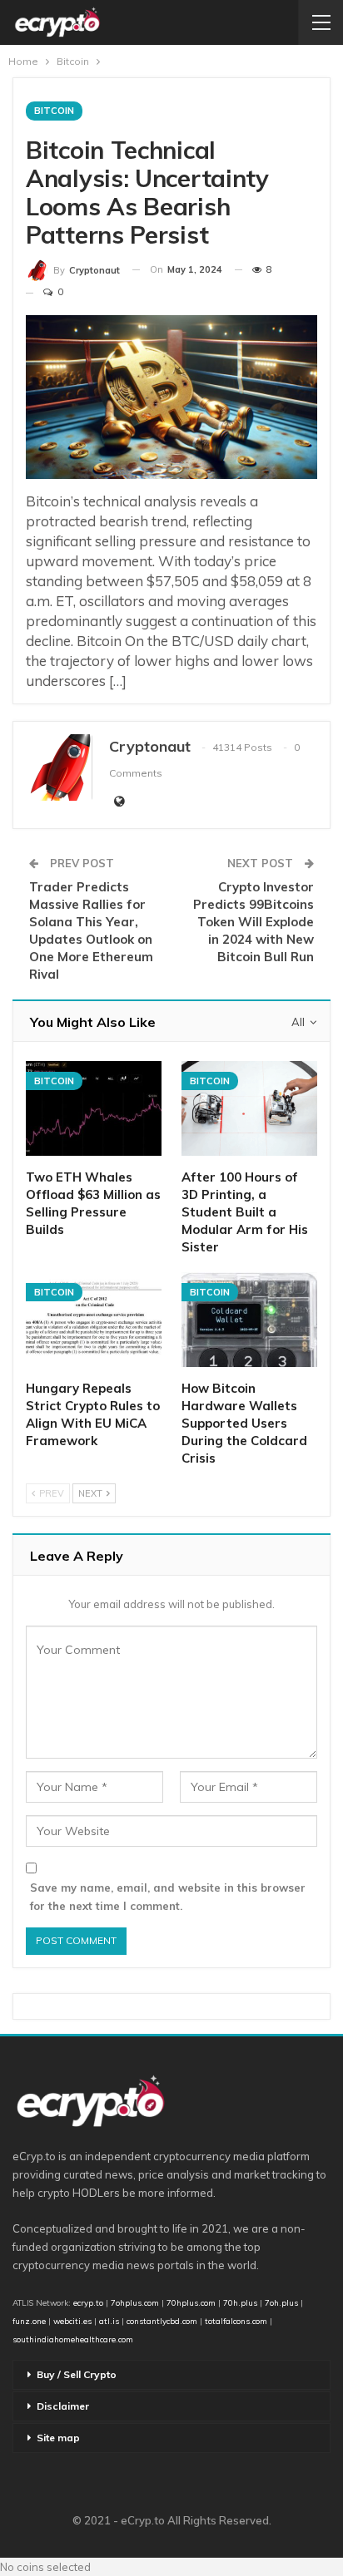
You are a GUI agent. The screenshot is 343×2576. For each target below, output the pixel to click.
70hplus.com (191, 2302)
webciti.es (72, 2321)
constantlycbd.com (162, 2321)
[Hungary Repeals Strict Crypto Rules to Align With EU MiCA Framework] (94, 1320)
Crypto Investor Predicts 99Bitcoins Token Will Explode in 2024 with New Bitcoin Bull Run (254, 922)
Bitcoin (54, 111)
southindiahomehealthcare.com (73, 2339)
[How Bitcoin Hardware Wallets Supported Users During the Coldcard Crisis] (249, 1320)
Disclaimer (63, 2406)
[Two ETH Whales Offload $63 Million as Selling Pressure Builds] (94, 1108)
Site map (58, 2438)
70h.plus (239, 2302)
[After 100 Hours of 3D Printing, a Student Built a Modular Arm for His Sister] (249, 1108)
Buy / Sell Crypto (77, 2374)
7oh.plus (281, 2302)
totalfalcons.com (236, 2321)
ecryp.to (88, 2302)
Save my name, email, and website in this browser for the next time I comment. (168, 1897)
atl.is (109, 2321)
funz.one (29, 2321)
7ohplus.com (135, 2302)
